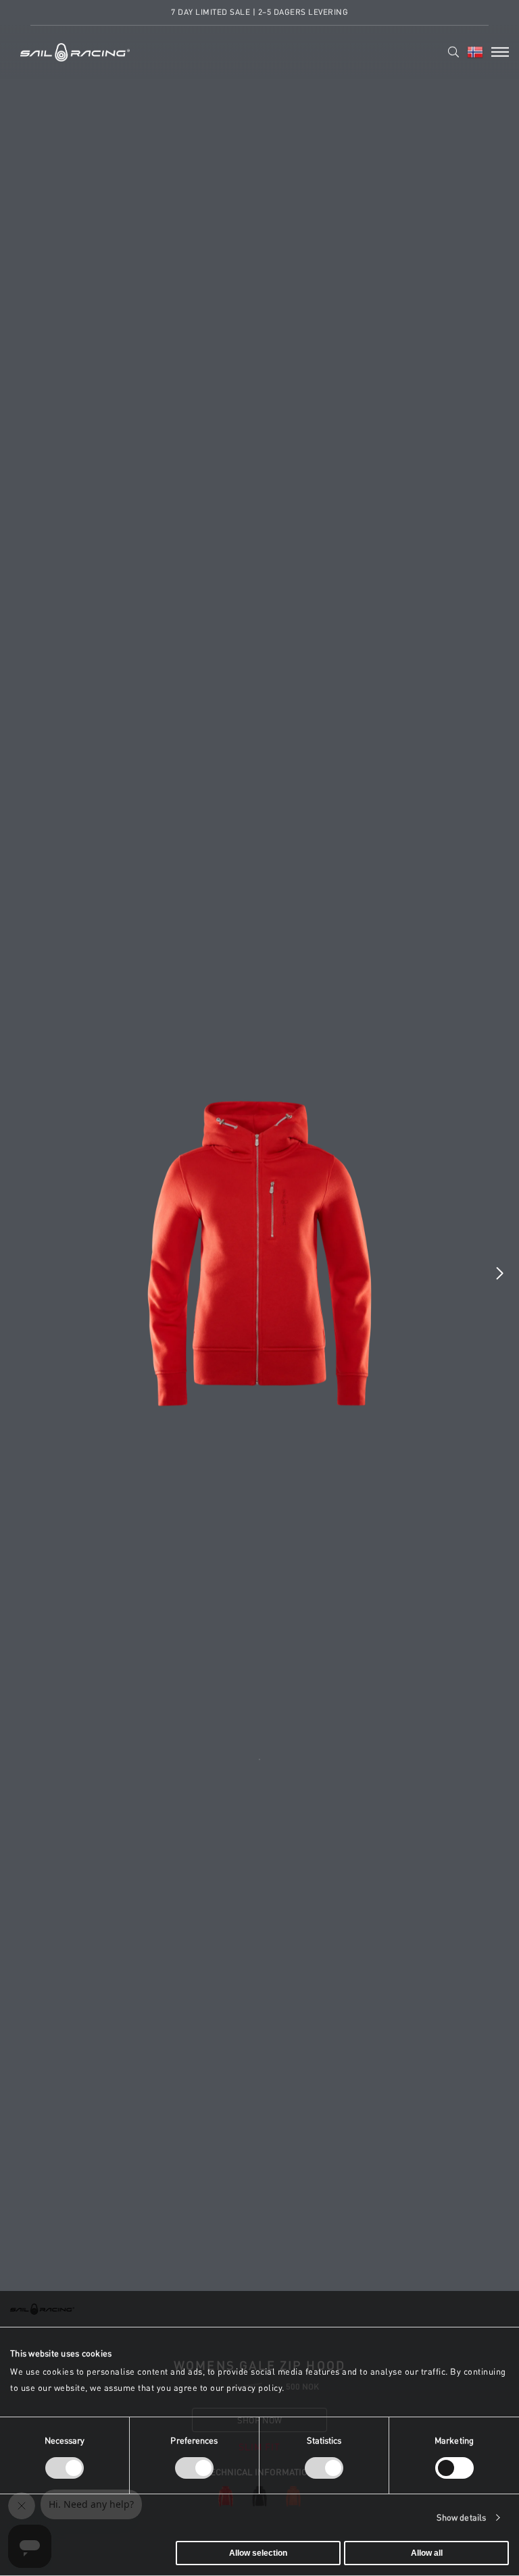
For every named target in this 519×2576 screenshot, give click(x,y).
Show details (461, 2518)
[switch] (194, 2468)
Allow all (427, 2553)
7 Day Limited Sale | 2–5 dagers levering (259, 12)
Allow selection (258, 2553)
